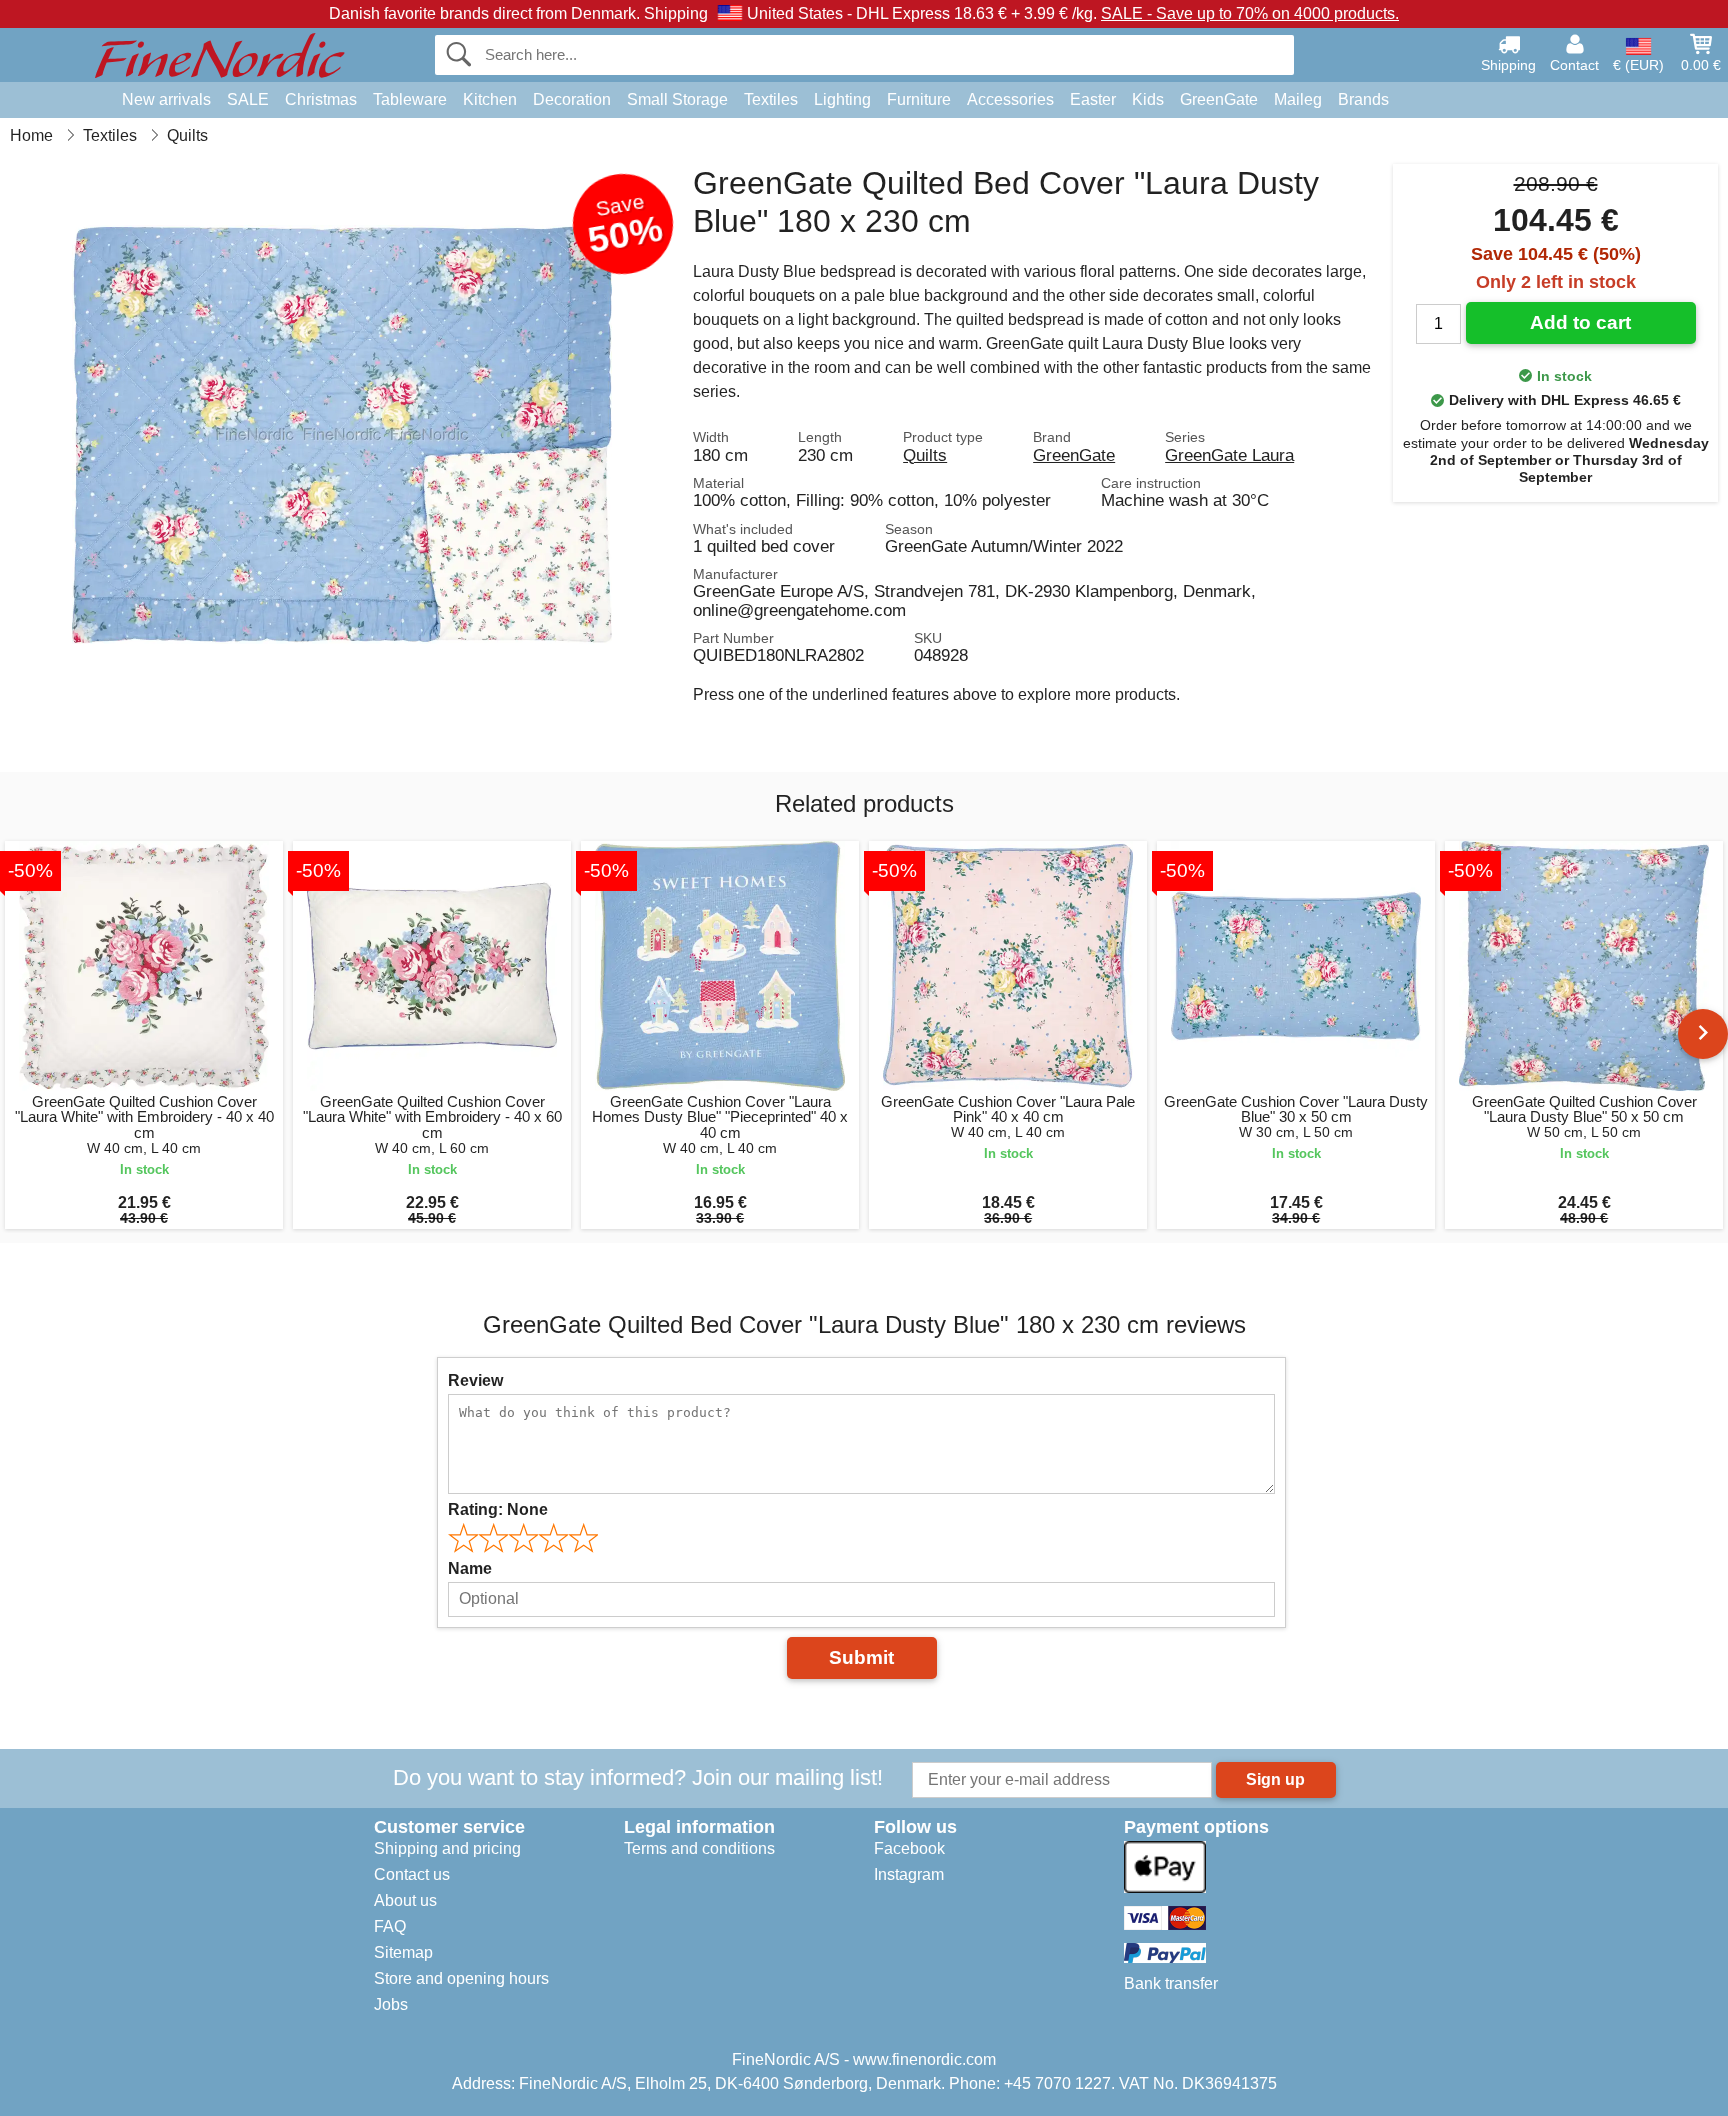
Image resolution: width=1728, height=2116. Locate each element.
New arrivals (166, 99)
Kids (1148, 99)
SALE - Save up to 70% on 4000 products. (1250, 13)
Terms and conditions (699, 1848)
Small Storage (677, 99)
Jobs (391, 2004)
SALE (248, 99)
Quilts (925, 455)
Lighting (842, 99)
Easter (1093, 99)
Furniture (919, 99)
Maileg (1298, 99)
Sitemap (403, 1952)
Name (470, 1568)
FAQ (390, 1926)
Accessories (1010, 99)
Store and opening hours (461, 1978)
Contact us (412, 1874)
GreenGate (1219, 99)
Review (475, 1380)
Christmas (321, 99)
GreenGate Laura (1229, 455)
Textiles (771, 99)
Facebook (909, 1848)
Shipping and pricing (447, 1848)
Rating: (498, 1509)
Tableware (410, 99)
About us (405, 1900)
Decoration (572, 99)
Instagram (909, 1874)
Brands (1363, 99)
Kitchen (490, 99)
